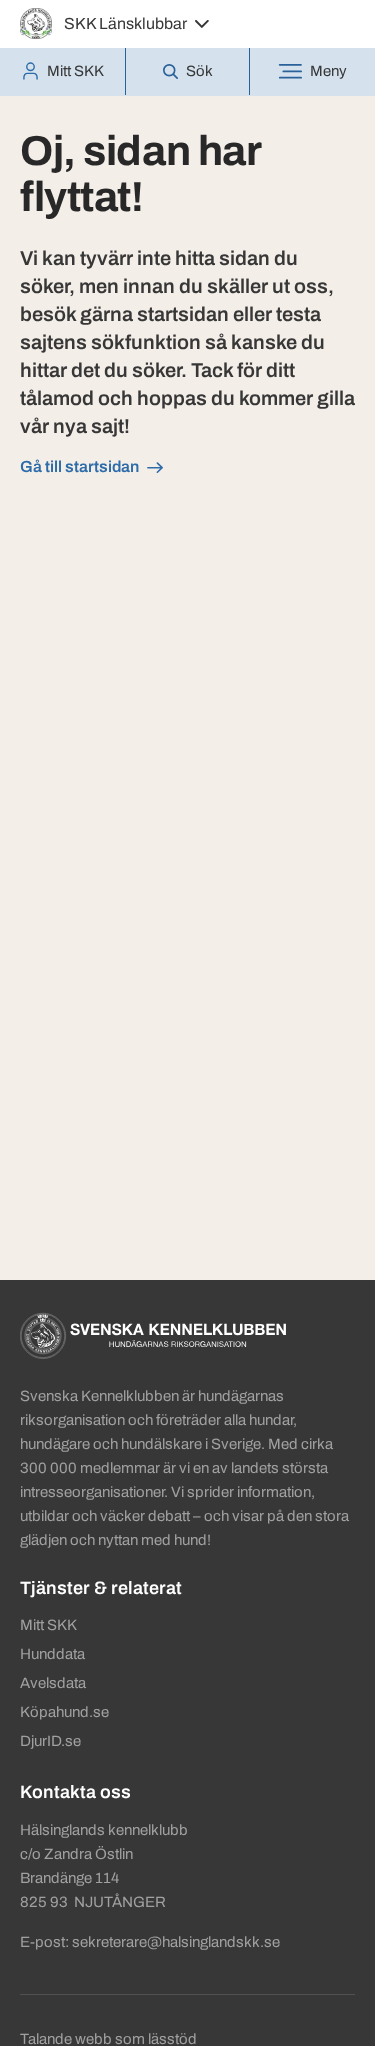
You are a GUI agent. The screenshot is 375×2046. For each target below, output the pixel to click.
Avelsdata (53, 1683)
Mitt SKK (48, 1625)
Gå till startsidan (79, 466)
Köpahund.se (64, 1712)
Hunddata (52, 1654)
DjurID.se (50, 1741)
